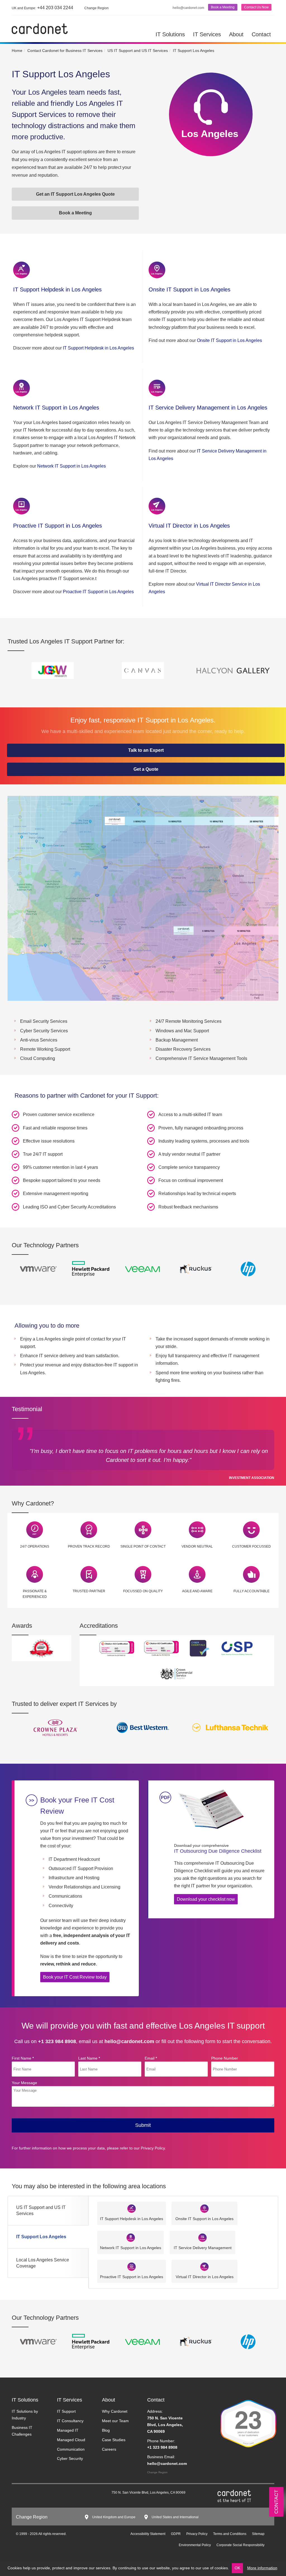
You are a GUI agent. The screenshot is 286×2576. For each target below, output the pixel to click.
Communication (71, 2449)
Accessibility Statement (148, 2534)
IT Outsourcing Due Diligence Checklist (218, 1849)
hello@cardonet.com (188, 8)
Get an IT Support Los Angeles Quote (75, 194)
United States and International (175, 2517)
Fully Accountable (252, 1591)
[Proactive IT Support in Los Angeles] (22, 506)
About (236, 34)
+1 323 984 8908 (57, 2041)
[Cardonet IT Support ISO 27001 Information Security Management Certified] (117, 1648)
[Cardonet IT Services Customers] (56, 1727)
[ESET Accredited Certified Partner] (196, 1269)
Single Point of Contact (143, 1546)
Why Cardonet (115, 2411)
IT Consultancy (70, 2421)
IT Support (66, 2411)
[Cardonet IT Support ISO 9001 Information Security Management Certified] (161, 1648)
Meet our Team (115, 2421)
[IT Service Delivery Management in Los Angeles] (157, 388)
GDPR (176, 2534)
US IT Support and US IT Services (41, 2210)
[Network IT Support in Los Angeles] (22, 388)
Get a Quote (146, 769)
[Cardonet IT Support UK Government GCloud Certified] (177, 1673)
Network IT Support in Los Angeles (56, 408)
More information (262, 2568)
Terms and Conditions (230, 2534)
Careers (109, 2449)
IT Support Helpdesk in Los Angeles (57, 289)
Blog (106, 2430)
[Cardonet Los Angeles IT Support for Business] (40, 28)
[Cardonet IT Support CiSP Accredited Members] (237, 1648)
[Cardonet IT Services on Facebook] (40, 2494)
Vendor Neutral (197, 1546)
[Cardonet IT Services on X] (31, 2494)
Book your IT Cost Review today (75, 1977)
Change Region (157, 2472)
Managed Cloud (71, 2440)
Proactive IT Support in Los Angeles (58, 526)
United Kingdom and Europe (114, 2517)
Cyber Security (70, 2458)
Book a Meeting (223, 7)
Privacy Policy (153, 2148)
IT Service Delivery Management (203, 2248)
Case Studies (114, 2440)
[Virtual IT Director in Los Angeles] (157, 506)
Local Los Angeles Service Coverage (43, 2263)
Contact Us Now (256, 7)
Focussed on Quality (143, 1591)
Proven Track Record (89, 1546)
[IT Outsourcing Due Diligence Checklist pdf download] (210, 1810)
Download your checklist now (206, 1899)
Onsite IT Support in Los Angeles (190, 289)
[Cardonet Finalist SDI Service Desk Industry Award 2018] (41, 1648)
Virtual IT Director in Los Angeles (189, 526)
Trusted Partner (89, 1591)
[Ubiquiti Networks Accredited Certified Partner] (143, 1269)
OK (237, 2568)
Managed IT (68, 2430)
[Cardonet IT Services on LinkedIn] (23, 2494)
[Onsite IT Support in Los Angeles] (157, 270)
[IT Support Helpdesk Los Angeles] (22, 270)
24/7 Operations (35, 1546)
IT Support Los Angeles (41, 2237)
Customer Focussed (252, 1546)
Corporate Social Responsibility (240, 2545)
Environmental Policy (195, 2545)
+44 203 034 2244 (42, 8)
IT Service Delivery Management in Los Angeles (208, 408)
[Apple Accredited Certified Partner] (90, 1269)
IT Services (207, 34)
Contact (261, 34)
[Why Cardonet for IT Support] (35, 1529)
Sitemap (258, 2534)
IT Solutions (170, 34)
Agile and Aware (197, 1591)
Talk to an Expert (146, 750)
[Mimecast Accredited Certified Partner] (38, 1269)
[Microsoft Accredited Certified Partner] (248, 1269)
